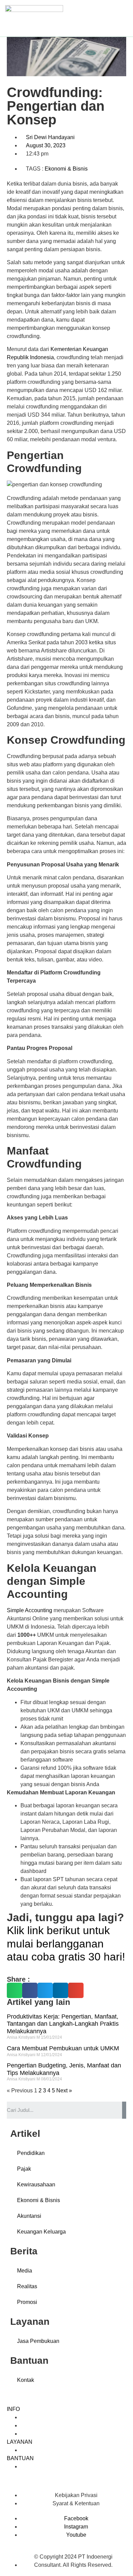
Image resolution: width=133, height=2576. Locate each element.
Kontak (26, 2380)
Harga (28, 2417)
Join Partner (35, 2425)
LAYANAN (20, 2442)
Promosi (27, 2302)
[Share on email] (76, 1990)
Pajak (24, 2169)
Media (25, 2271)
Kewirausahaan (36, 2184)
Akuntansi (29, 2216)
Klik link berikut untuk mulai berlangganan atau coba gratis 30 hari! (66, 1944)
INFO (13, 2409)
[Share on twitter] (45, 1990)
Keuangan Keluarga (41, 2232)
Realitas (27, 2286)
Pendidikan (31, 2153)
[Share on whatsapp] (14, 1990)
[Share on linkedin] (61, 1990)
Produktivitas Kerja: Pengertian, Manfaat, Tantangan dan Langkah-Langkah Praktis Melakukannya (63, 2024)
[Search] (124, 2110)
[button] (123, 18)
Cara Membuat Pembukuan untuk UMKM (63, 2048)
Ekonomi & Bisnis (66, 169)
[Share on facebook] (30, 1990)
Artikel (28, 2434)
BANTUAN (20, 2458)
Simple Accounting (29, 1610)
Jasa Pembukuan (38, 2341)
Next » (64, 2091)
